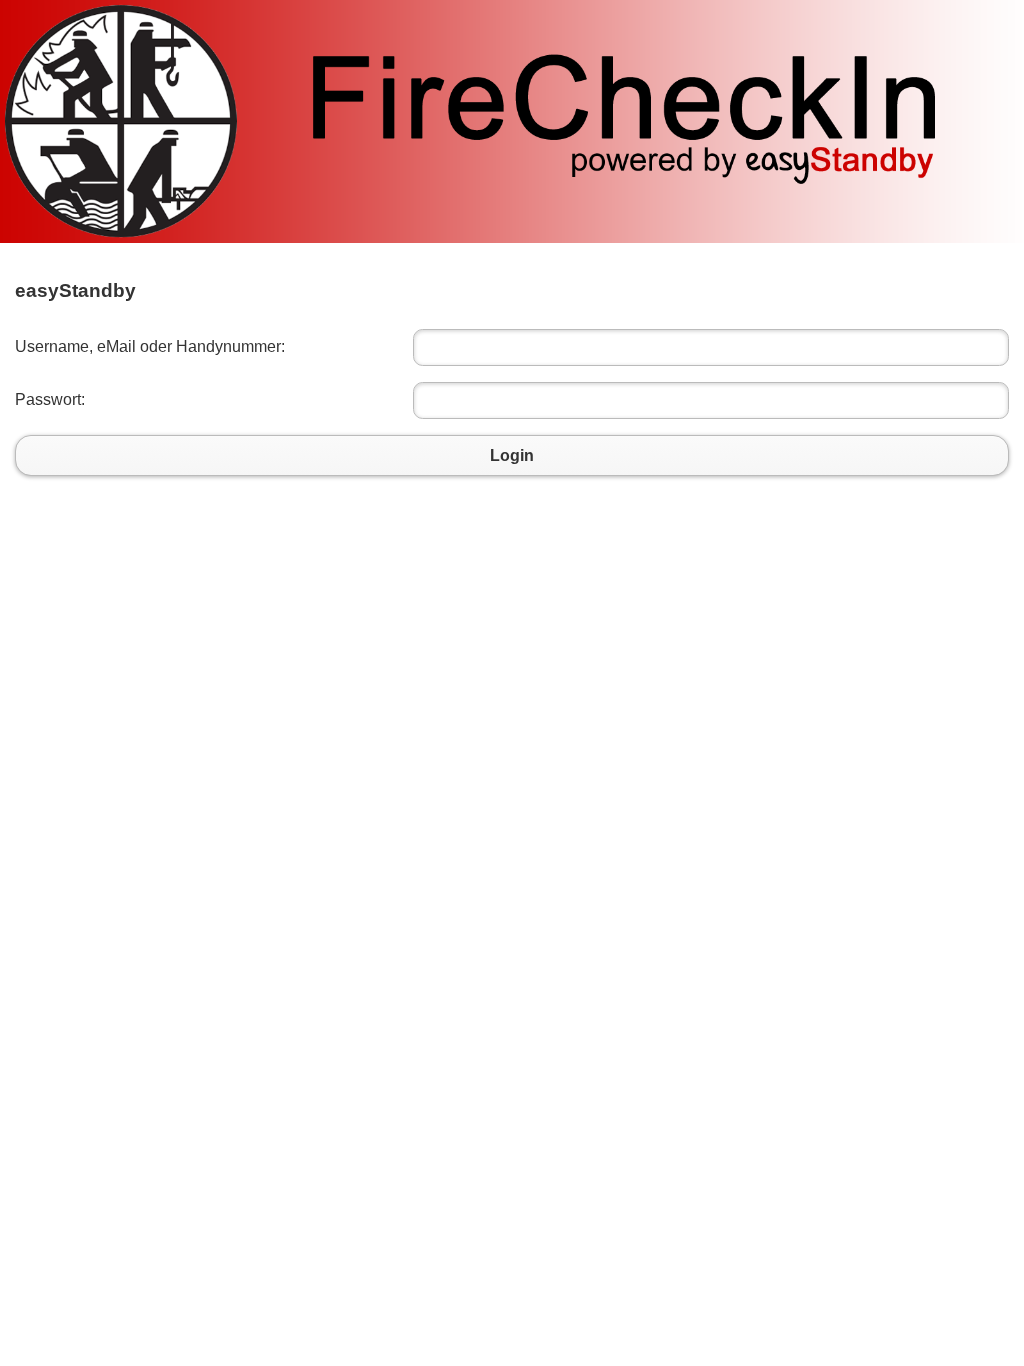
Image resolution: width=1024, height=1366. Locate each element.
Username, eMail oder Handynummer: (150, 346)
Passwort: (50, 399)
